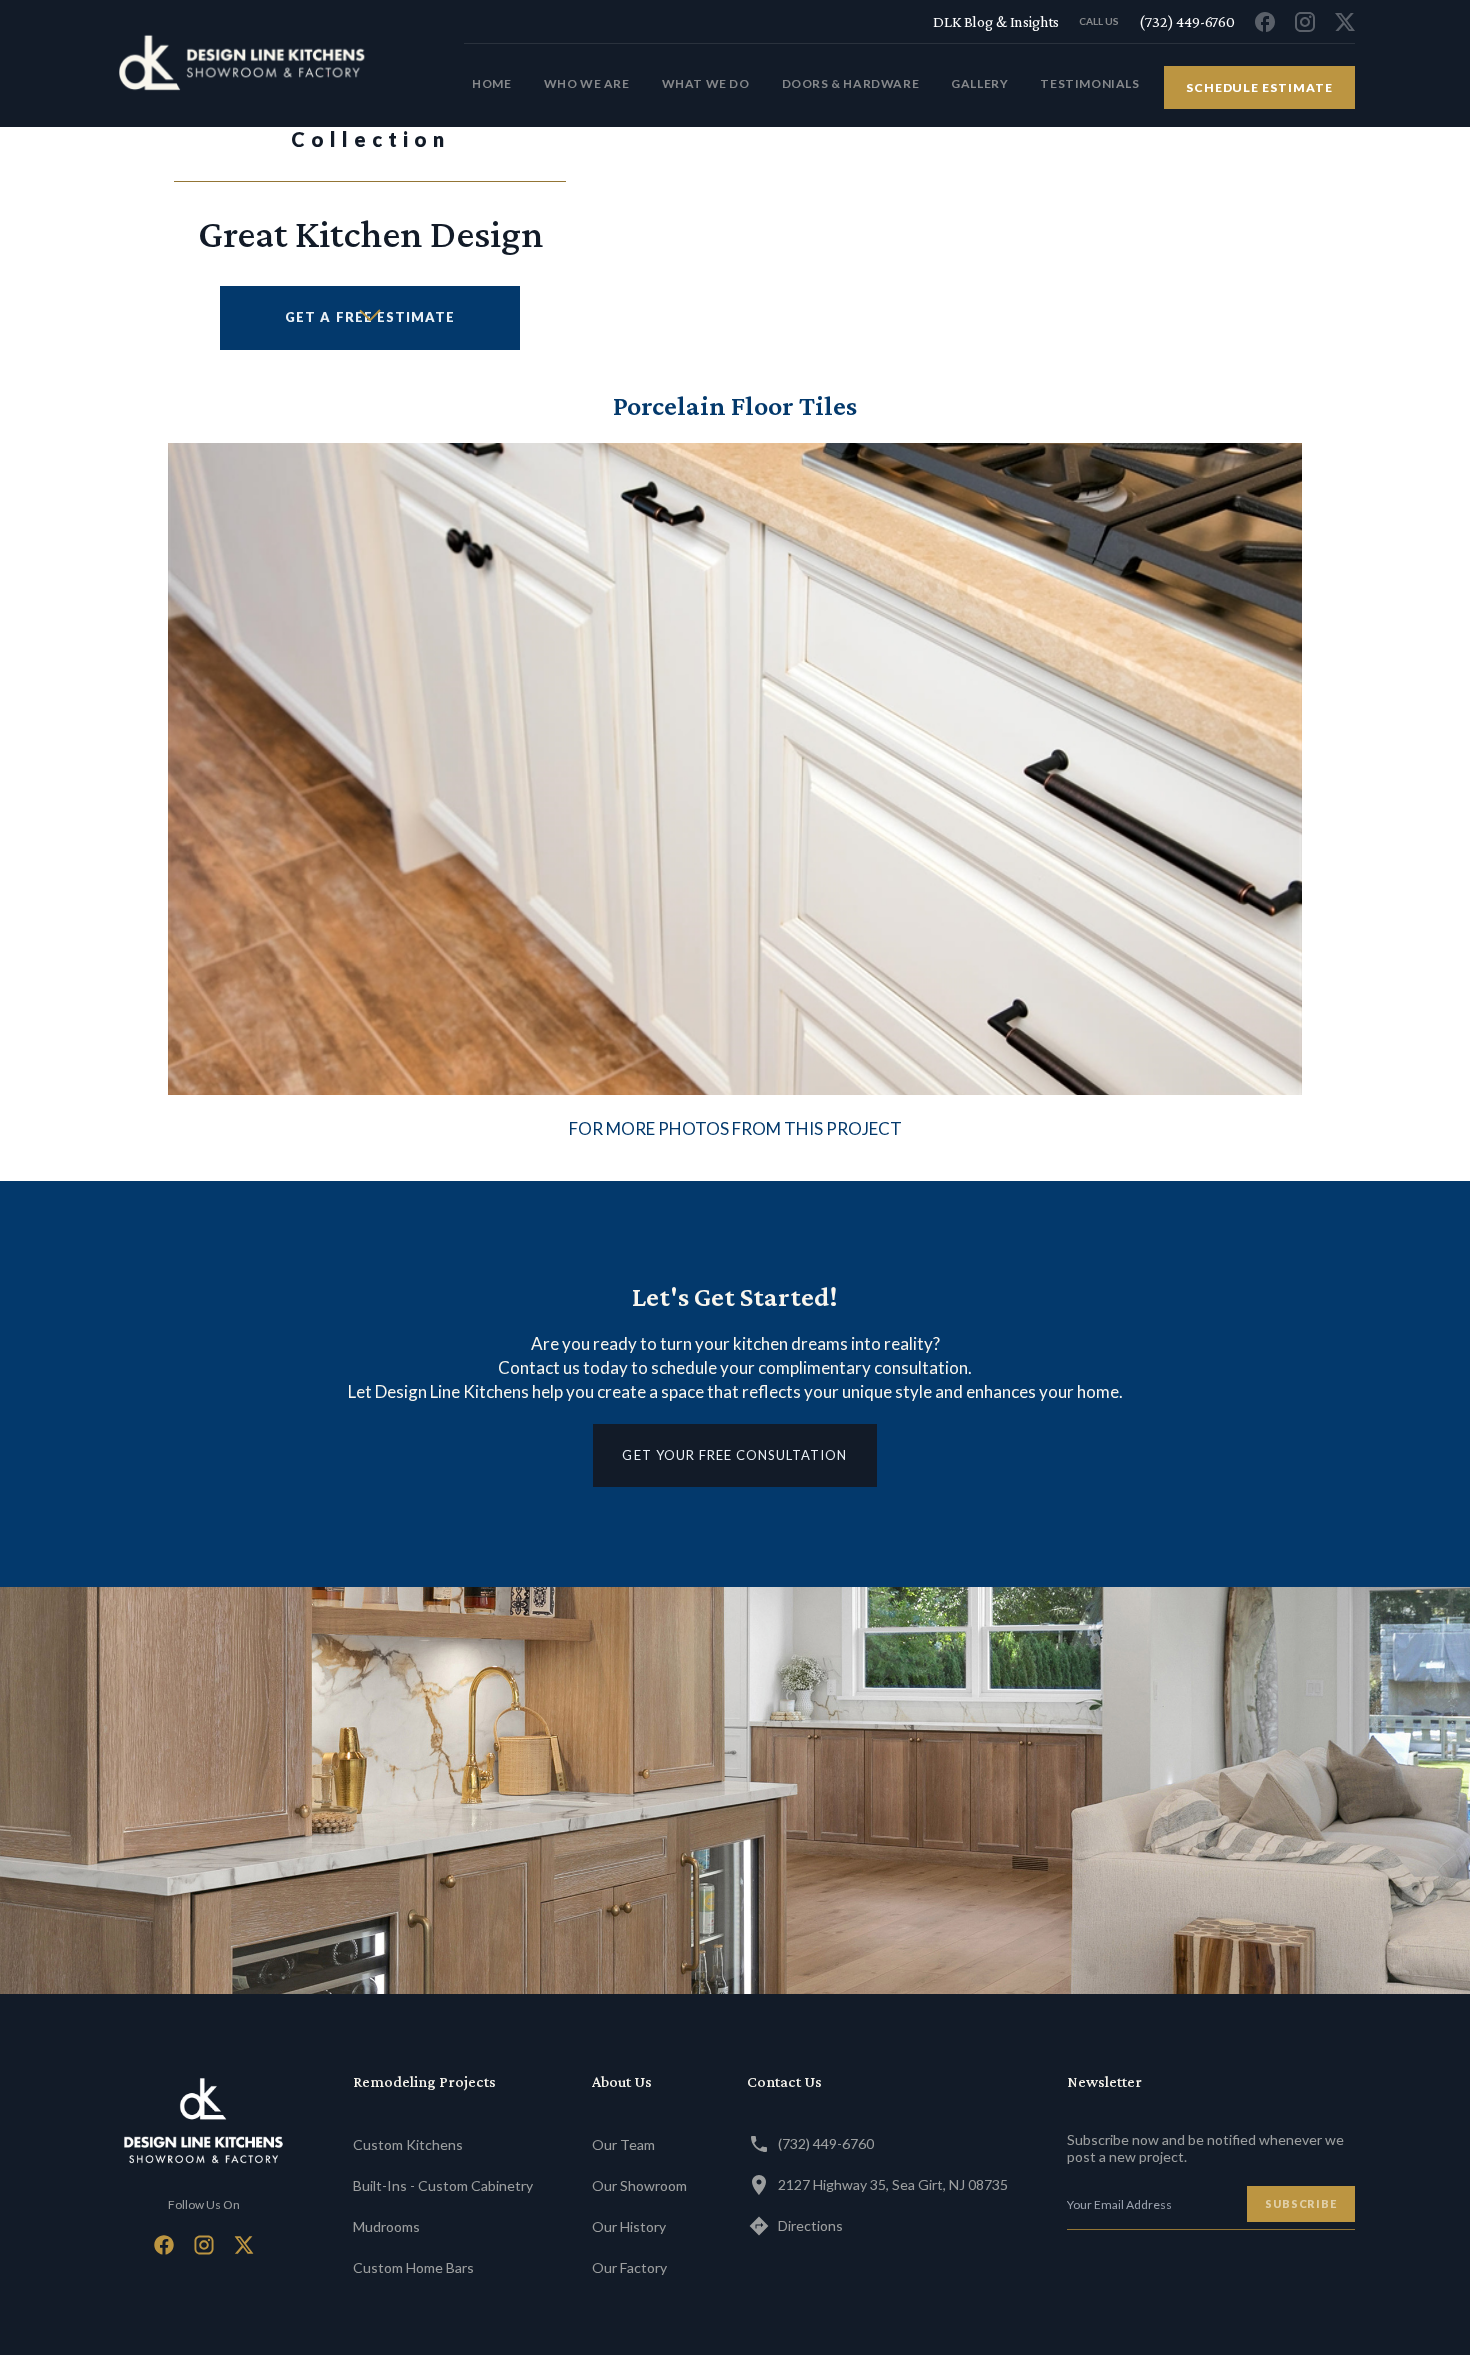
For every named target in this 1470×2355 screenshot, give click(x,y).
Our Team (623, 2144)
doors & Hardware (851, 83)
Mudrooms (386, 2226)
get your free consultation (734, 1455)
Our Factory (629, 2267)
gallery (979, 83)
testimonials (1089, 83)
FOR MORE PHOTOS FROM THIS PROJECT (735, 1128)
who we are (587, 83)
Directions (810, 2225)
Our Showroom (639, 2185)
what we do (706, 83)
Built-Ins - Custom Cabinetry (443, 2185)
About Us (622, 2081)
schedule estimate (1259, 87)
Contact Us (784, 2081)
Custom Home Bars (413, 2267)
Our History (629, 2226)
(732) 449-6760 (826, 2143)
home (491, 83)
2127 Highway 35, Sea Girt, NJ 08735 (893, 2184)
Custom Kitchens (408, 2144)
